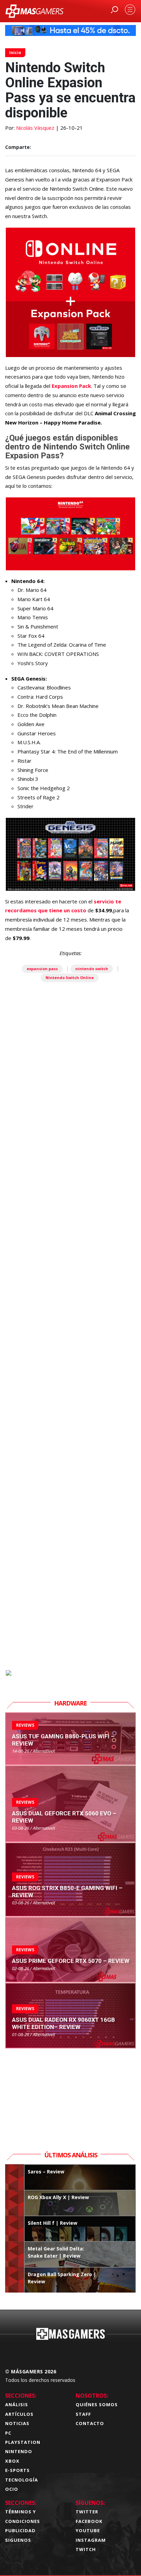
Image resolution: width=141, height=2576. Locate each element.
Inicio (15, 53)
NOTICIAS (17, 2423)
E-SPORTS (17, 2470)
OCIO (12, 2489)
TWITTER (87, 2512)
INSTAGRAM (91, 2540)
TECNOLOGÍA (22, 2480)
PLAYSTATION (23, 2442)
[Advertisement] (70, 1364)
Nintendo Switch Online (70, 978)
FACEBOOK (89, 2521)
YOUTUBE (88, 2530)
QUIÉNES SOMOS (97, 2404)
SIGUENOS (18, 2540)
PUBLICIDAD (20, 2530)
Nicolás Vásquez (35, 128)
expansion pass (42, 969)
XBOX (12, 2461)
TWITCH (86, 2549)
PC (8, 2433)
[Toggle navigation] (130, 10)
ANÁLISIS (17, 2404)
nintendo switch (92, 969)
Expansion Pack (71, 386)
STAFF (83, 2414)
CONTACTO (90, 2423)
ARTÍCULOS (19, 2414)
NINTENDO (19, 2451)
